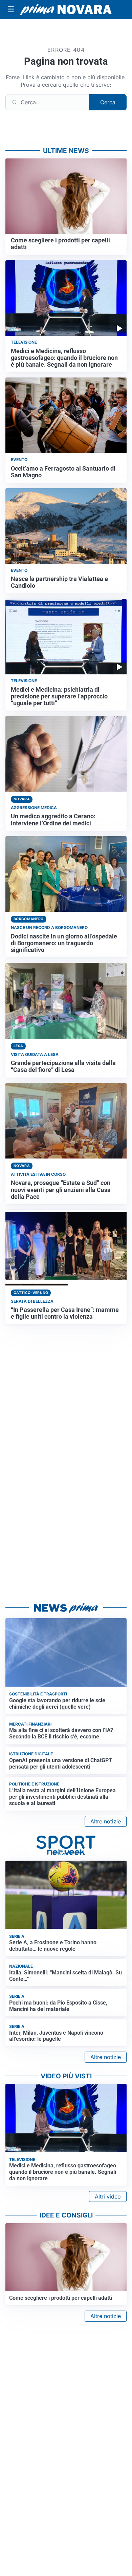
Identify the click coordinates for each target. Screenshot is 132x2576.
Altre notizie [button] (106, 1821)
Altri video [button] (108, 2196)
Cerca (108, 102)
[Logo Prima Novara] (66, 10)
